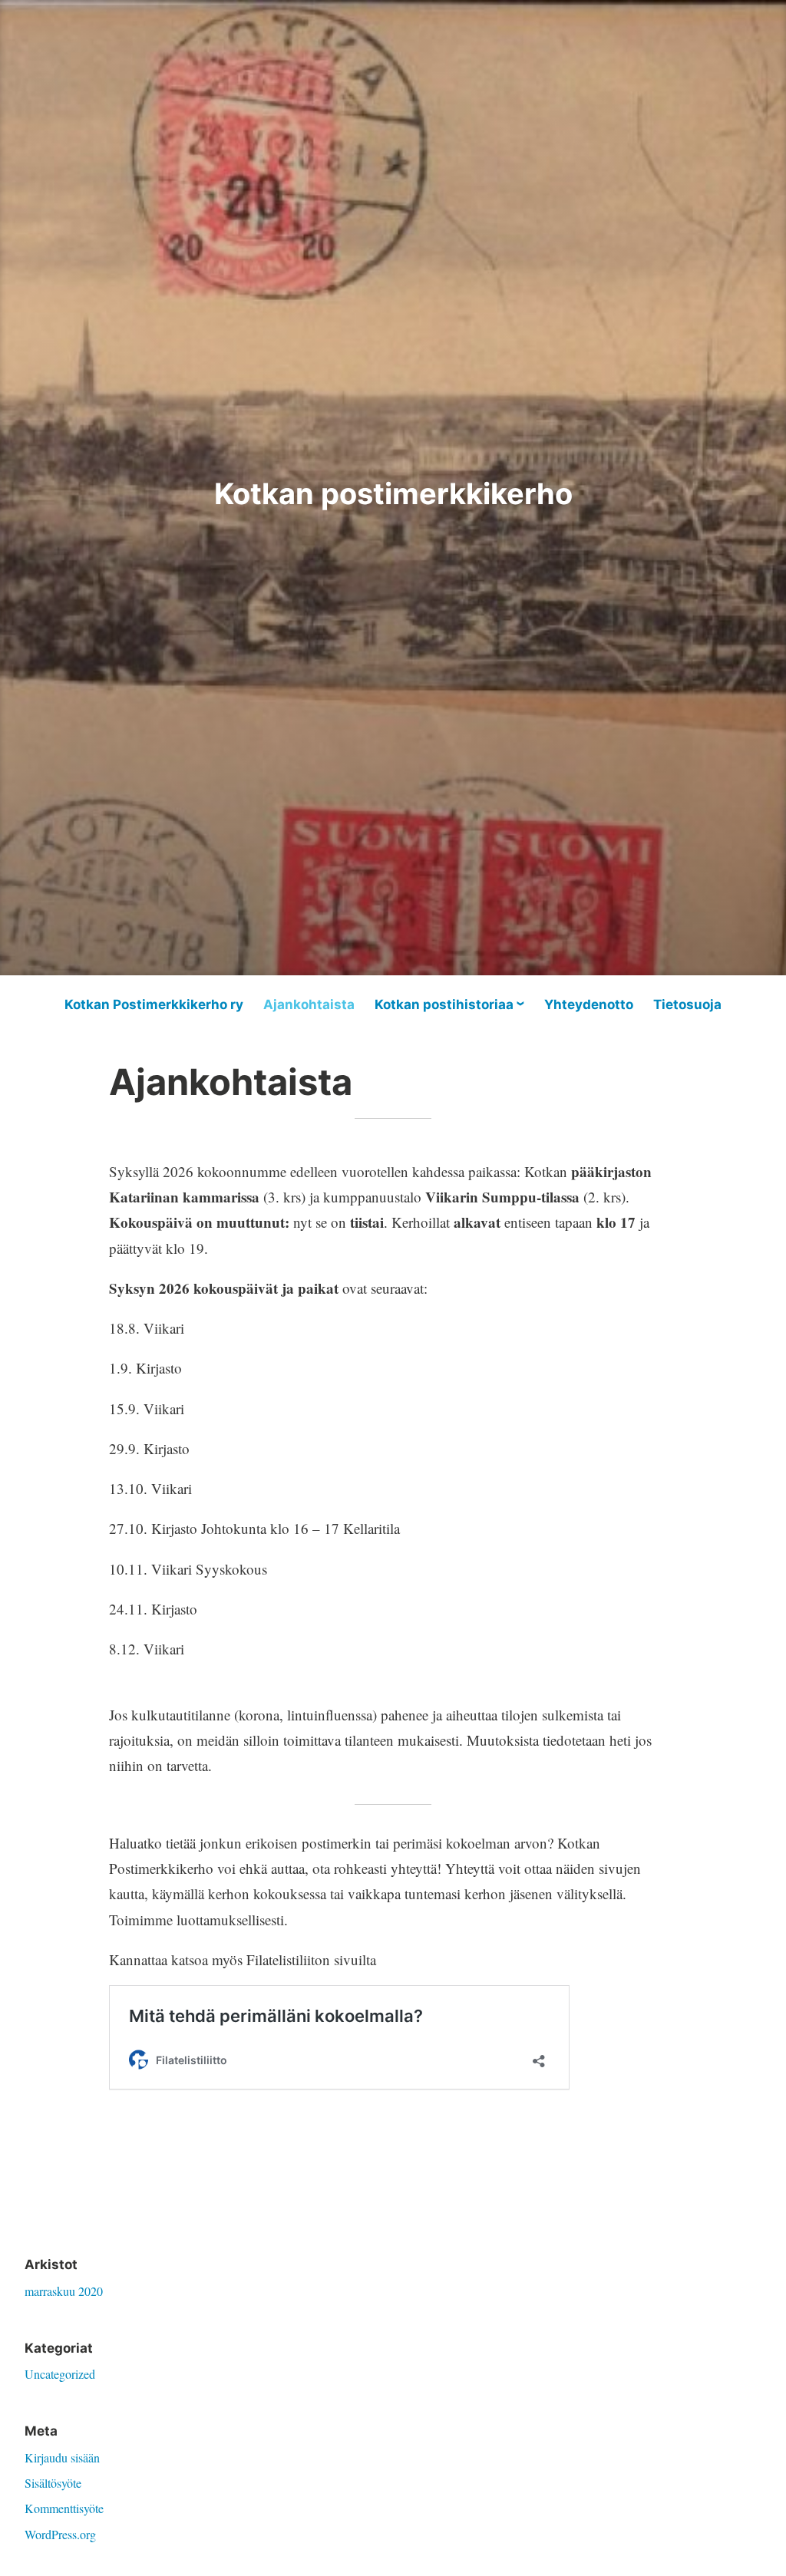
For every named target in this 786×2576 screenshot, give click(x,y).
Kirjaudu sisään (62, 2457)
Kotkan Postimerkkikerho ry (154, 1004)
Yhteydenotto (589, 1004)
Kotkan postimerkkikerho (393, 493)
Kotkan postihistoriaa (444, 1004)
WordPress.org (60, 2534)
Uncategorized (60, 2374)
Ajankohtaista (309, 1004)
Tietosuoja (687, 1004)
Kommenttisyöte (64, 2508)
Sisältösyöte (53, 2483)
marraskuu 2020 (64, 2291)
